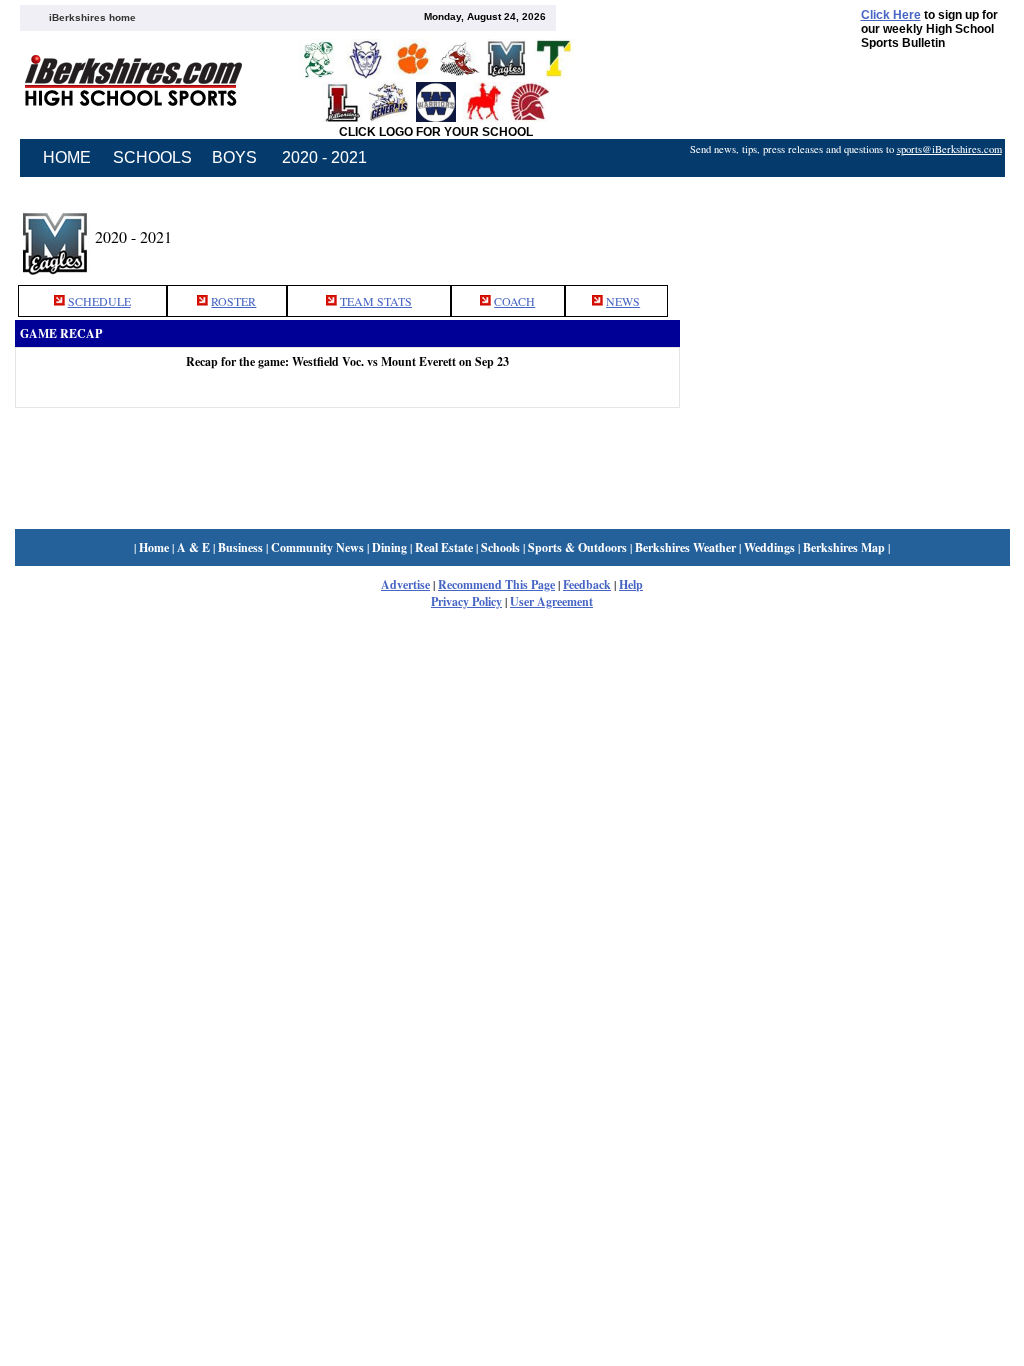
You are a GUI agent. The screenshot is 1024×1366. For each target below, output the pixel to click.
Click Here (891, 15)
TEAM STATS (376, 301)
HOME (67, 157)
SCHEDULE (99, 301)
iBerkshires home (92, 17)
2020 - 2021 (324, 157)
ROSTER (233, 301)
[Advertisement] (845, 233)
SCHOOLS (152, 157)
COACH (514, 301)
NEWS (623, 301)
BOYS (234, 157)
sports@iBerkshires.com (949, 149)
